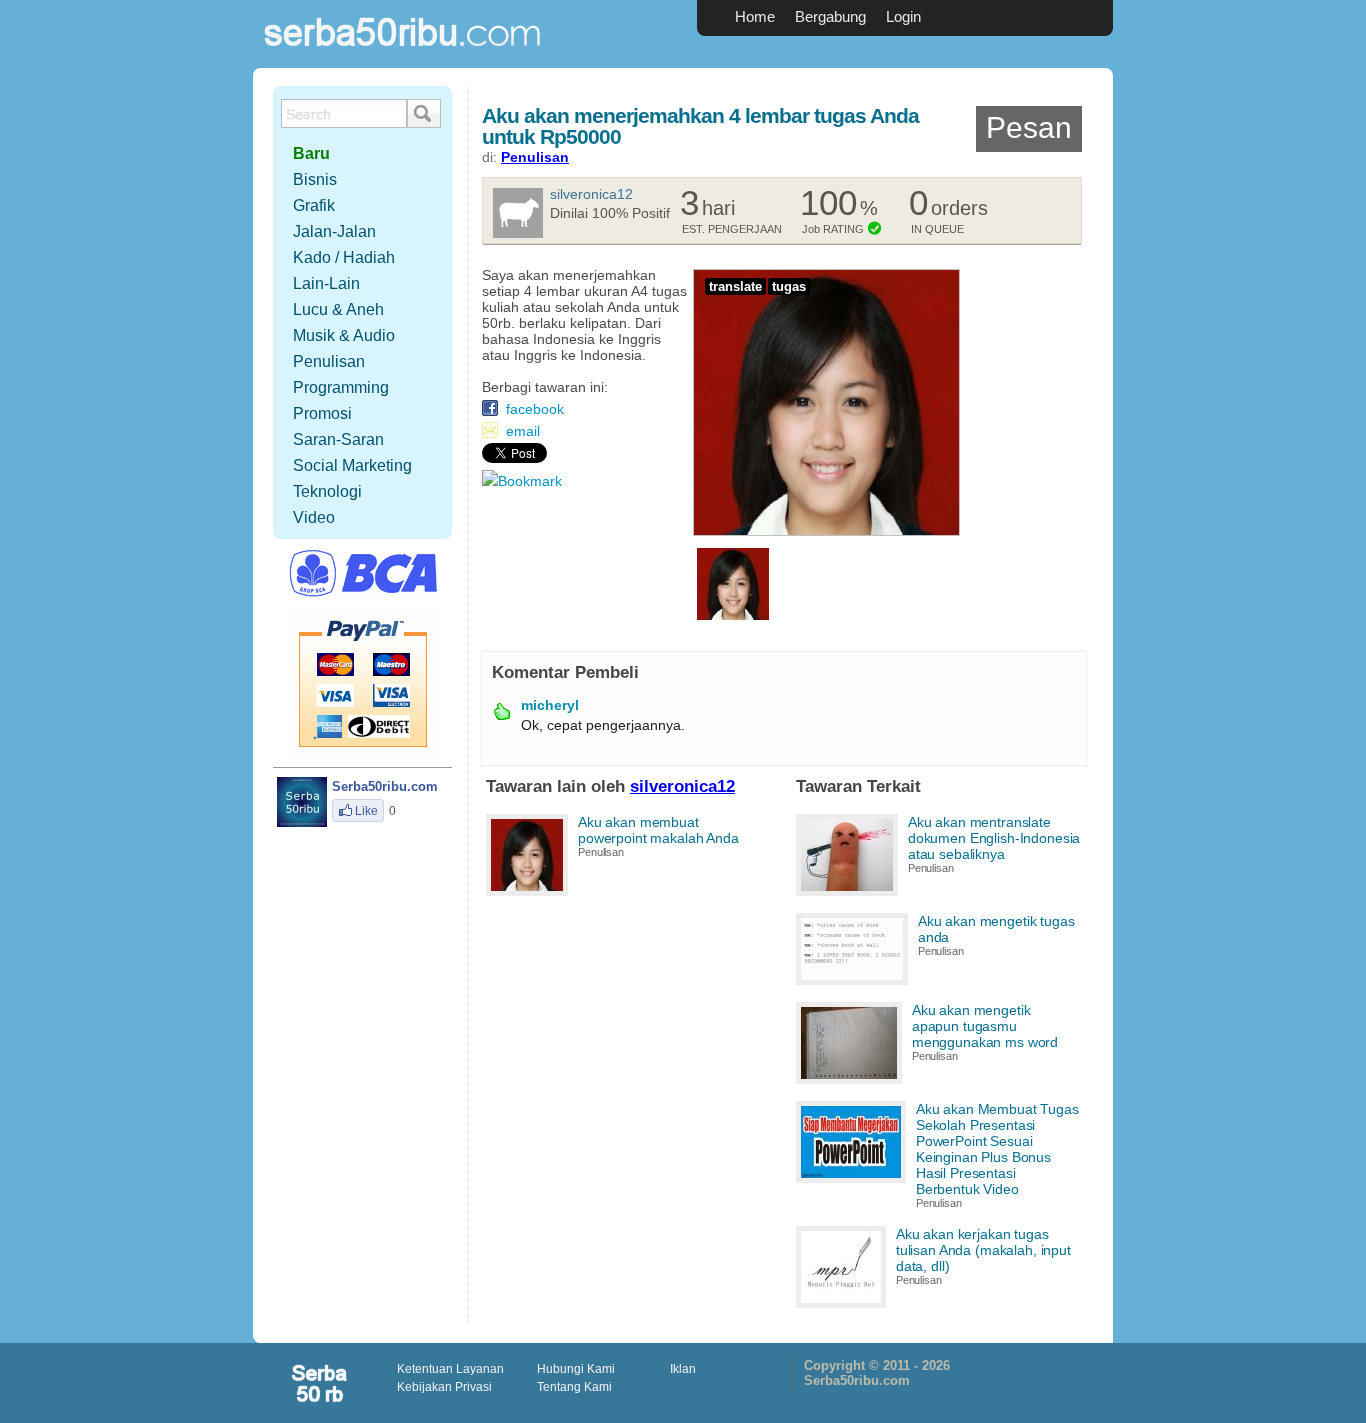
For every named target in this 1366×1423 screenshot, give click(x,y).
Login (903, 16)
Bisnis (315, 179)
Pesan (1029, 127)
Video (314, 517)
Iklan (683, 1369)
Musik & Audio (344, 335)
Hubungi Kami (576, 1369)
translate (735, 286)
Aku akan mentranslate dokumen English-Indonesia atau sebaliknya (994, 838)
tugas (789, 286)
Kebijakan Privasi (444, 1387)
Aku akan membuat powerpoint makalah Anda (658, 830)
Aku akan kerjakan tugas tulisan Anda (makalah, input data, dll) (983, 1250)
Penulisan (535, 157)
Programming (341, 387)
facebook (535, 409)
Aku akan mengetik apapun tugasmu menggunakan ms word (985, 1026)
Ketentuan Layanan (450, 1369)
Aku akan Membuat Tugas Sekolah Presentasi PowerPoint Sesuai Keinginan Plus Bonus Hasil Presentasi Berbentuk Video (997, 1149)
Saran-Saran (338, 439)
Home (755, 16)
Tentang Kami (574, 1387)
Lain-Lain (326, 283)
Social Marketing (352, 465)
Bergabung (830, 16)
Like (366, 811)
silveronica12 (591, 194)
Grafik (314, 205)
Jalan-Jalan (334, 231)
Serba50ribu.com (403, 55)
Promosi (322, 413)
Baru (311, 153)
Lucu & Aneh (338, 309)
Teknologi (327, 491)
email (523, 431)
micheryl (550, 705)
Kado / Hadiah (344, 257)
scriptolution (321, 1383)
